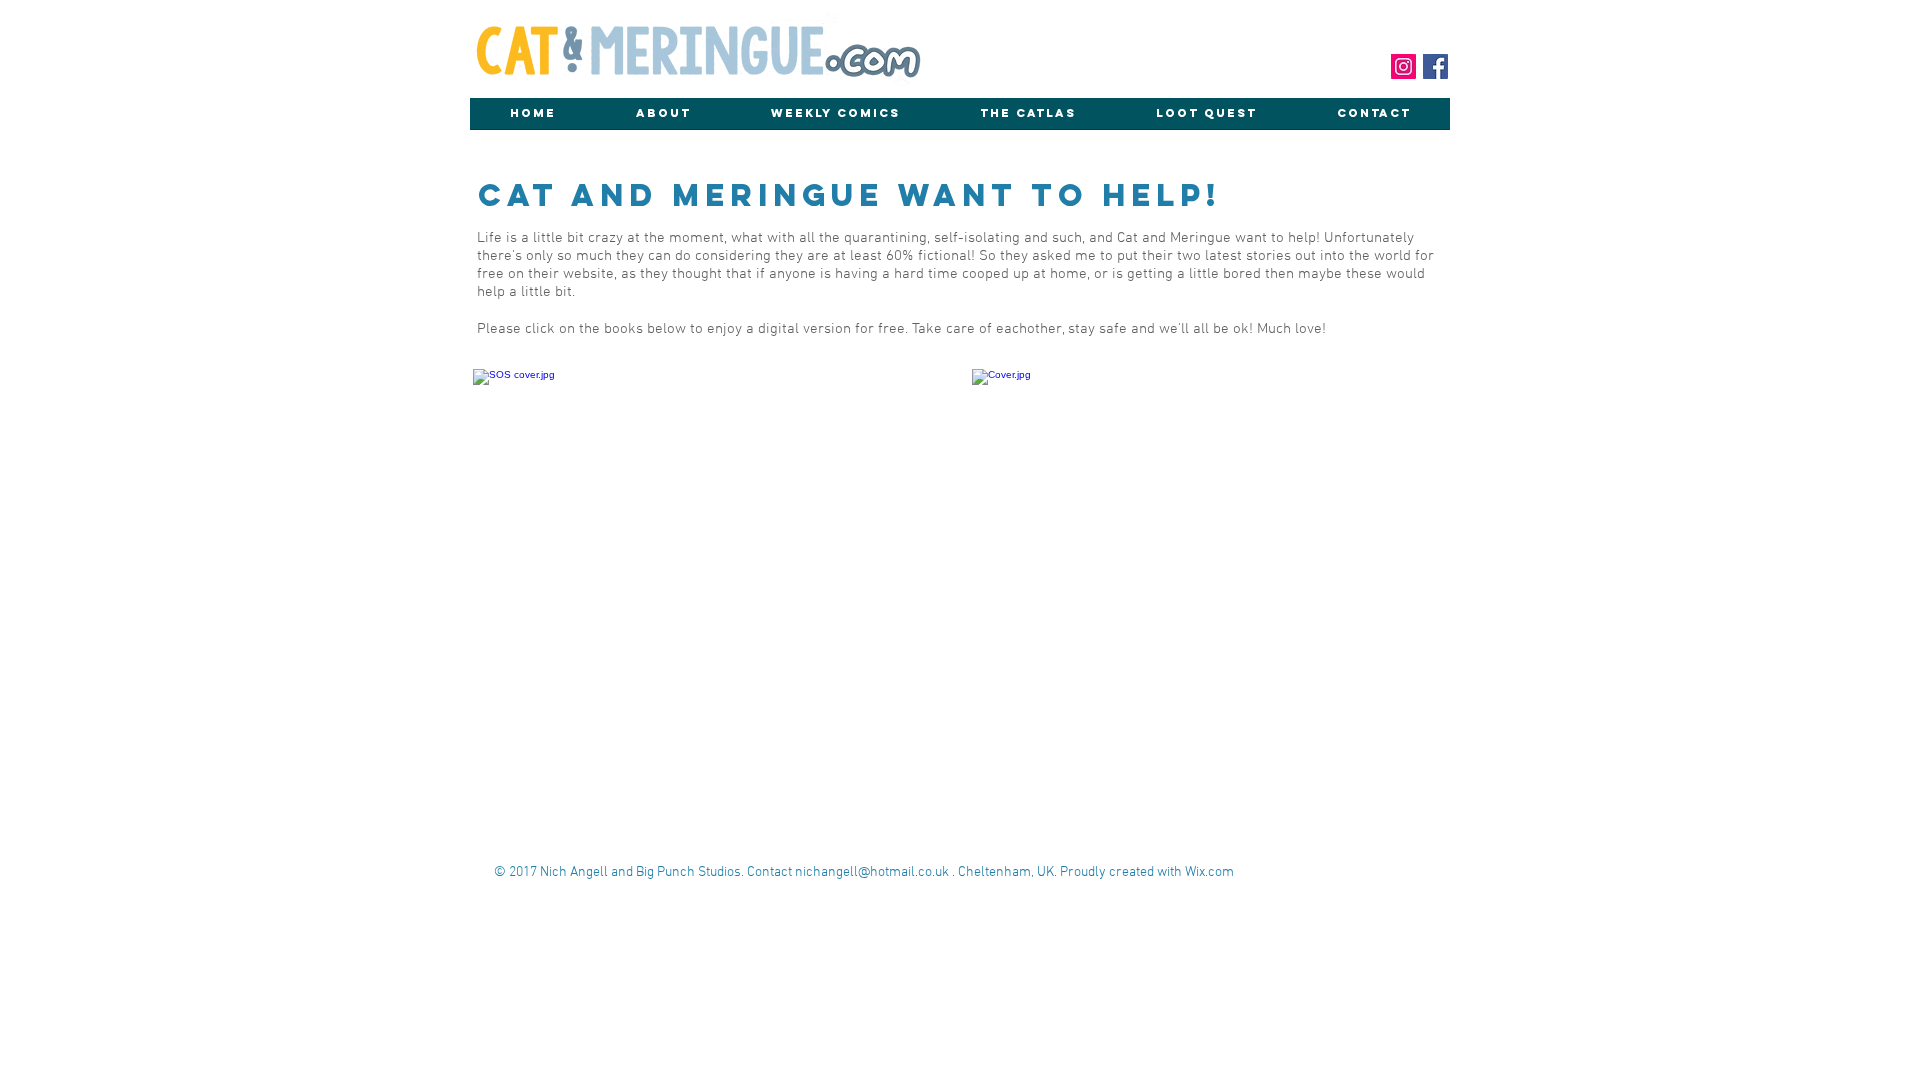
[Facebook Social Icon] (1435, 66)
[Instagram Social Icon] (1403, 66)
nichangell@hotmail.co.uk (872, 872)
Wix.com (1209, 872)
